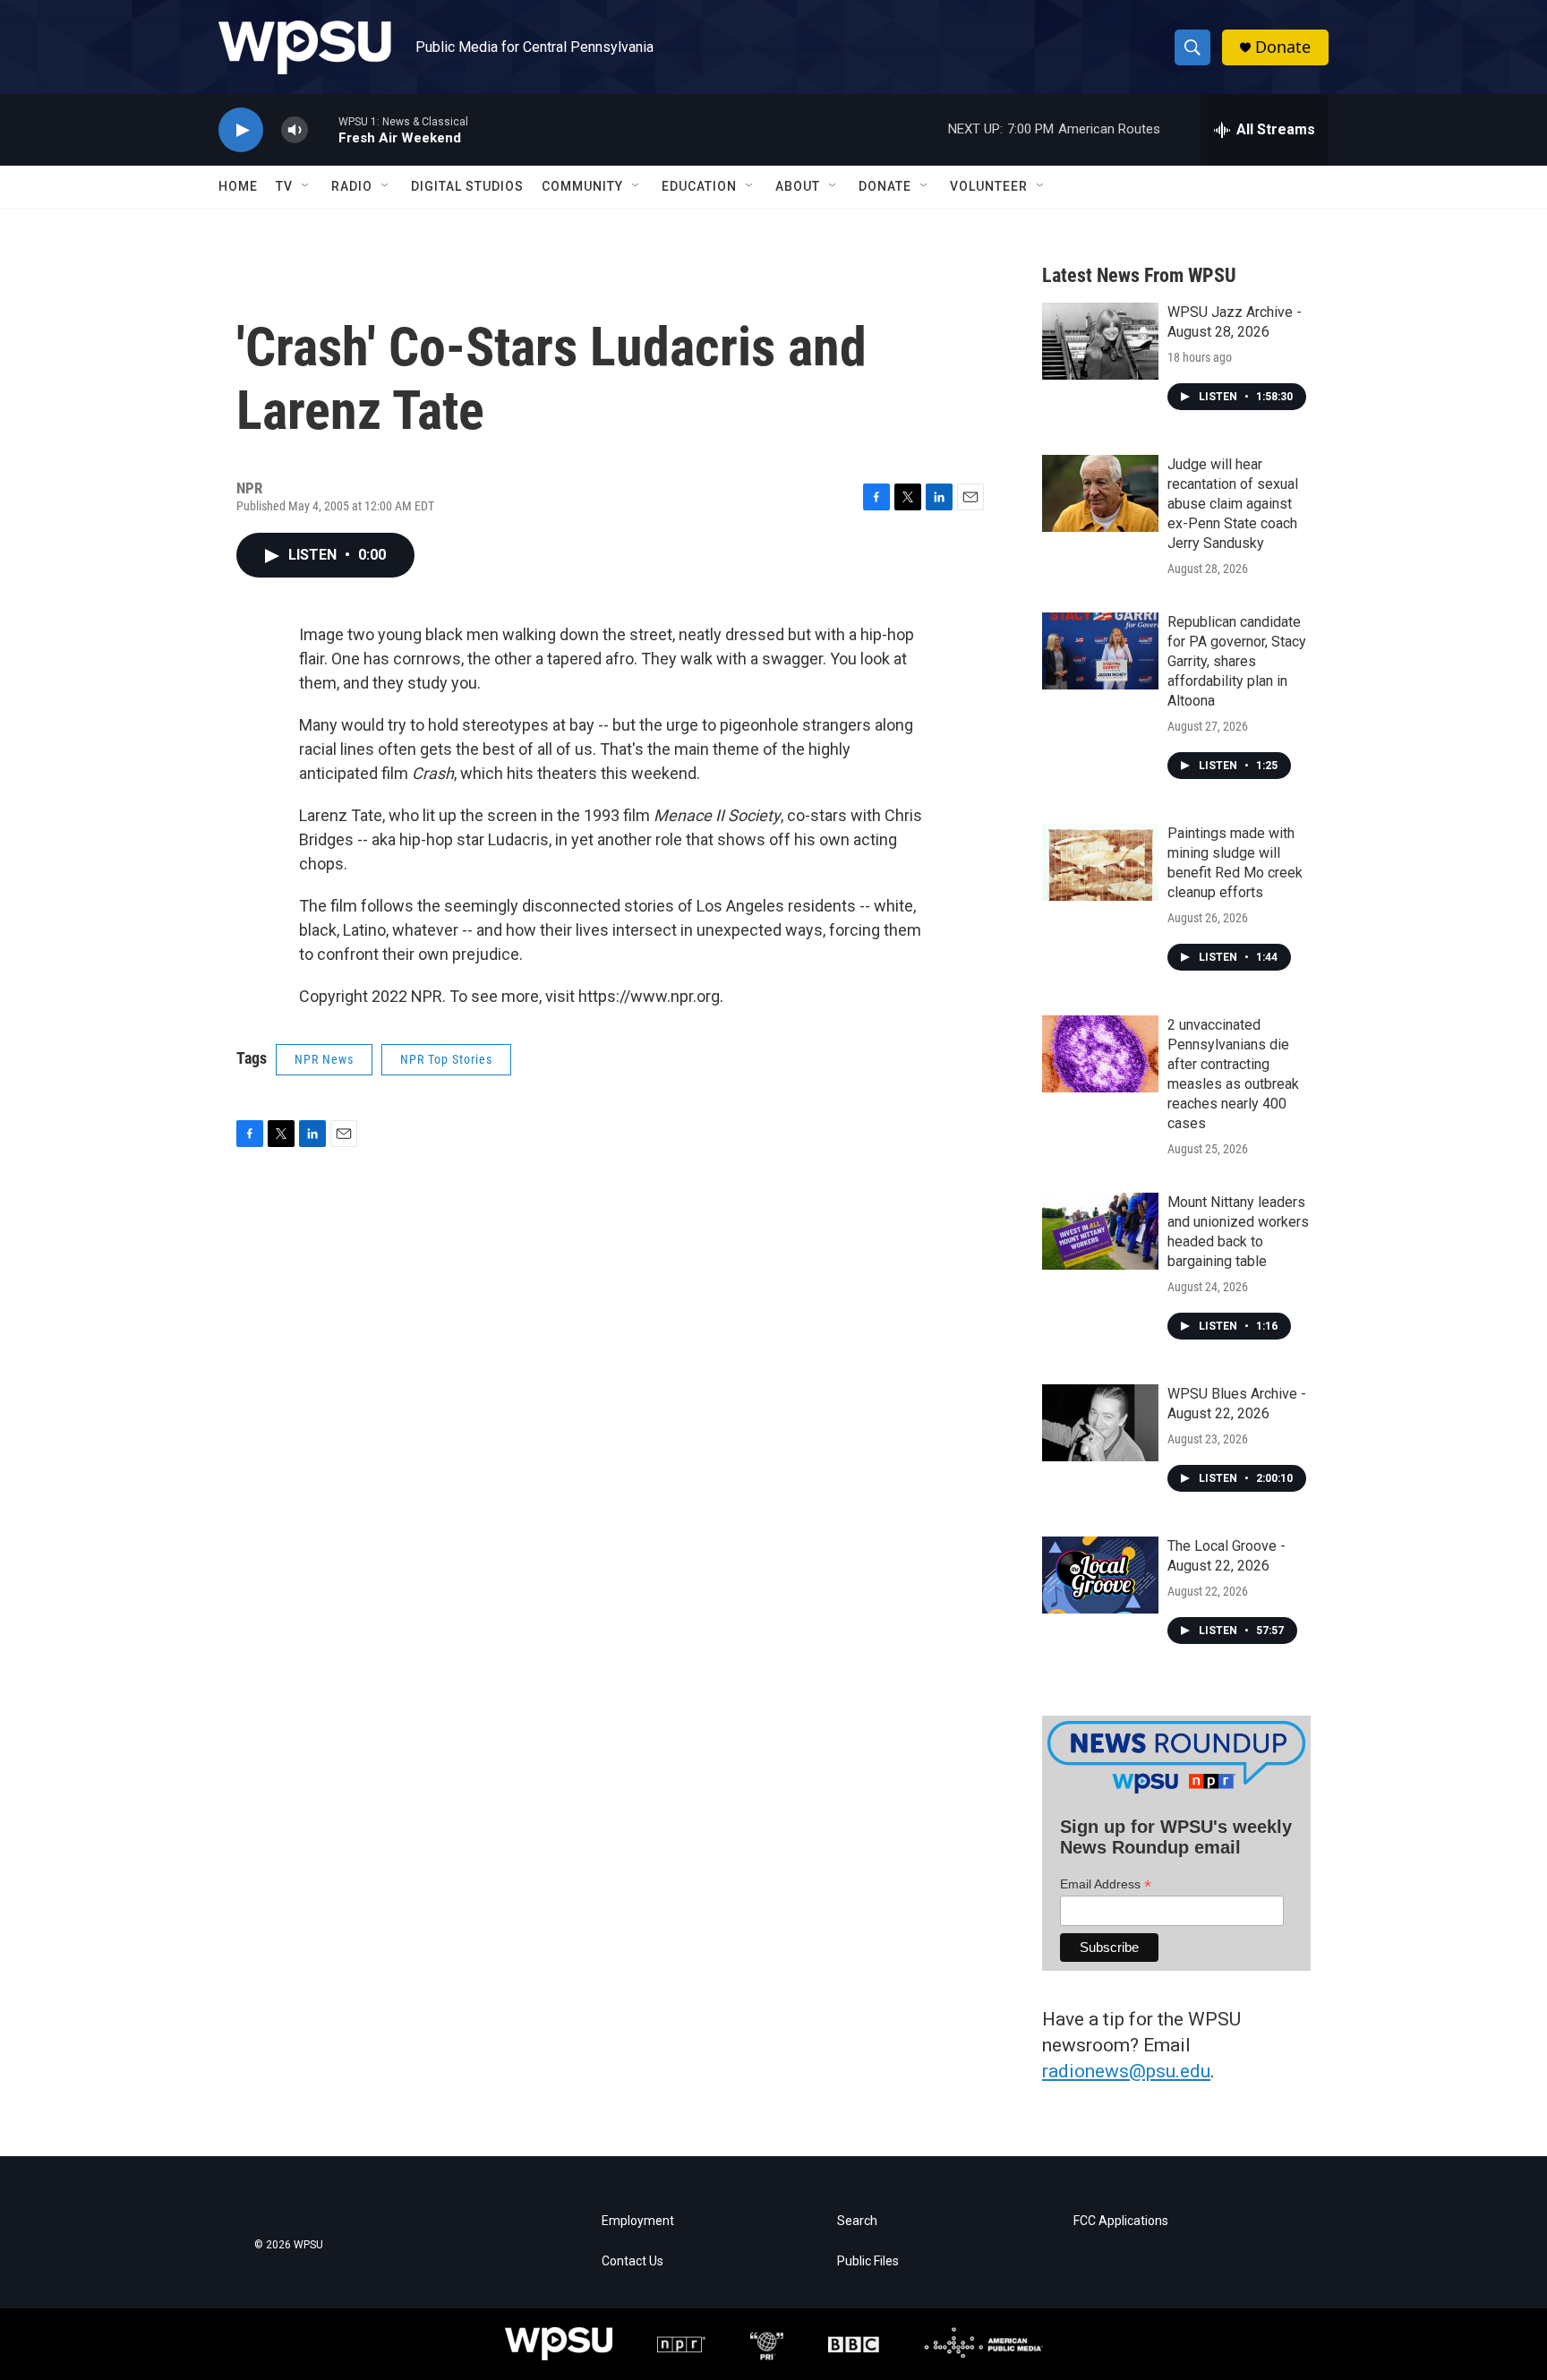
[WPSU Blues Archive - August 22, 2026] (1100, 1423)
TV (284, 186)
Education (699, 186)
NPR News (324, 1059)
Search (857, 2221)
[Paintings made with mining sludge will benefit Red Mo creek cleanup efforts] (1100, 862)
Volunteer (989, 186)
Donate (1283, 47)
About (798, 186)
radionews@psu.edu (1126, 2071)
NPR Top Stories (446, 1059)
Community (582, 186)
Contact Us (632, 2261)
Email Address (1106, 1884)
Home (238, 186)
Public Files (868, 2261)
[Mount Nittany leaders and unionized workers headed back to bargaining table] (1100, 1231)
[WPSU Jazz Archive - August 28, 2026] (1100, 341)
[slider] (323, 129)
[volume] (295, 130)
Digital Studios (467, 186)
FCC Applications (1121, 2221)
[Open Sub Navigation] (306, 186)
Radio (352, 186)
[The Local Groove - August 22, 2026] (1100, 1575)
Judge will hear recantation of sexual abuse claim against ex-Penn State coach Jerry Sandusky (1233, 504)
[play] (241, 130)
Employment (638, 2221)
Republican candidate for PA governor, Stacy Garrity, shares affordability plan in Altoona (1237, 661)
